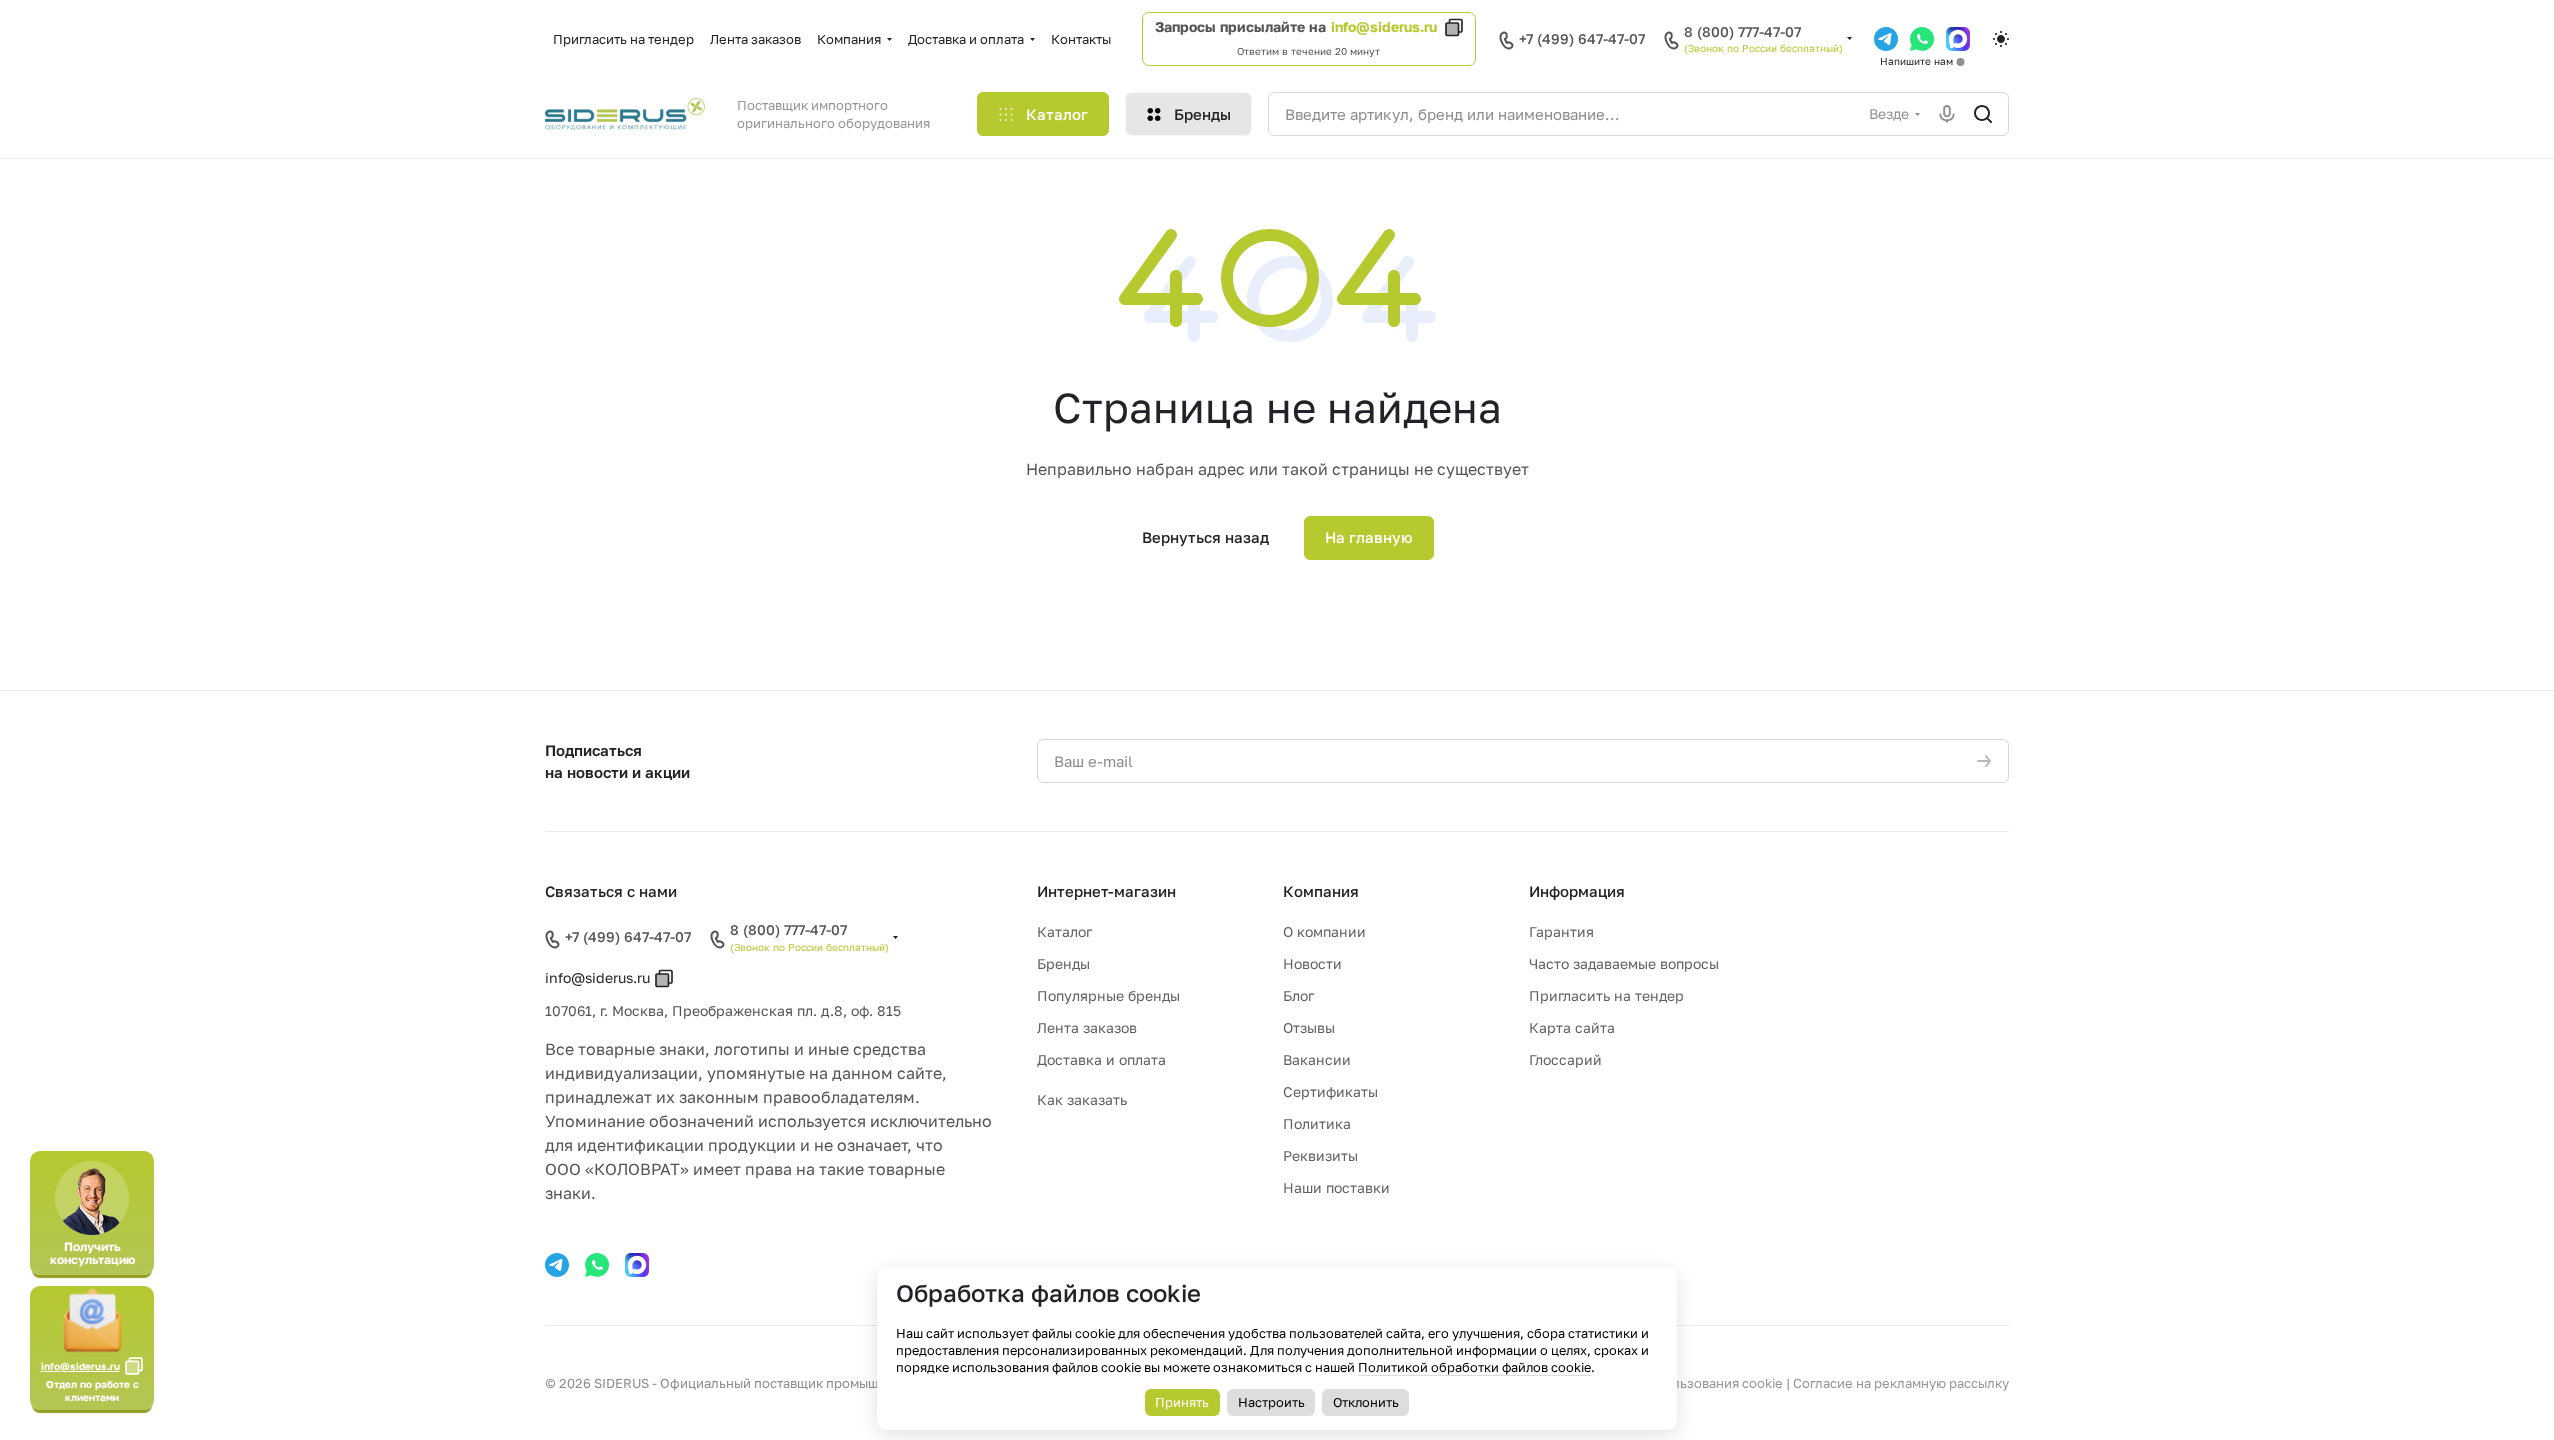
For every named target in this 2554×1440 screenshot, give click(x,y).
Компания (1321, 891)
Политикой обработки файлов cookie (1474, 1367)
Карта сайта (1572, 1027)
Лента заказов (1087, 1027)
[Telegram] (1886, 39)
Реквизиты (1320, 1155)
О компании (1324, 931)
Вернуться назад (1205, 537)
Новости (1312, 963)
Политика (1317, 1123)
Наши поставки (1336, 1187)
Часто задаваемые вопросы (1624, 963)
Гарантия (1561, 931)
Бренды (1063, 963)
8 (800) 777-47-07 (1742, 32)
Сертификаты (1330, 1091)
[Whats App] (1922, 39)
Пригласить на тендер (1606, 995)
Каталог (1064, 931)
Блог (1298, 995)
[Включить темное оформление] (2001, 39)
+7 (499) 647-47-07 (1582, 38)
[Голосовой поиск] (1947, 114)
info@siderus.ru (1384, 26)
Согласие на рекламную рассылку (1901, 1383)
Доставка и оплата (1101, 1059)
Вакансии (1317, 1059)
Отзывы (1309, 1027)
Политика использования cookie (1679, 1383)
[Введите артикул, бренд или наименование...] (1983, 114)
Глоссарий (1565, 1059)
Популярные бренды (1108, 995)
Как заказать (1082, 1099)
